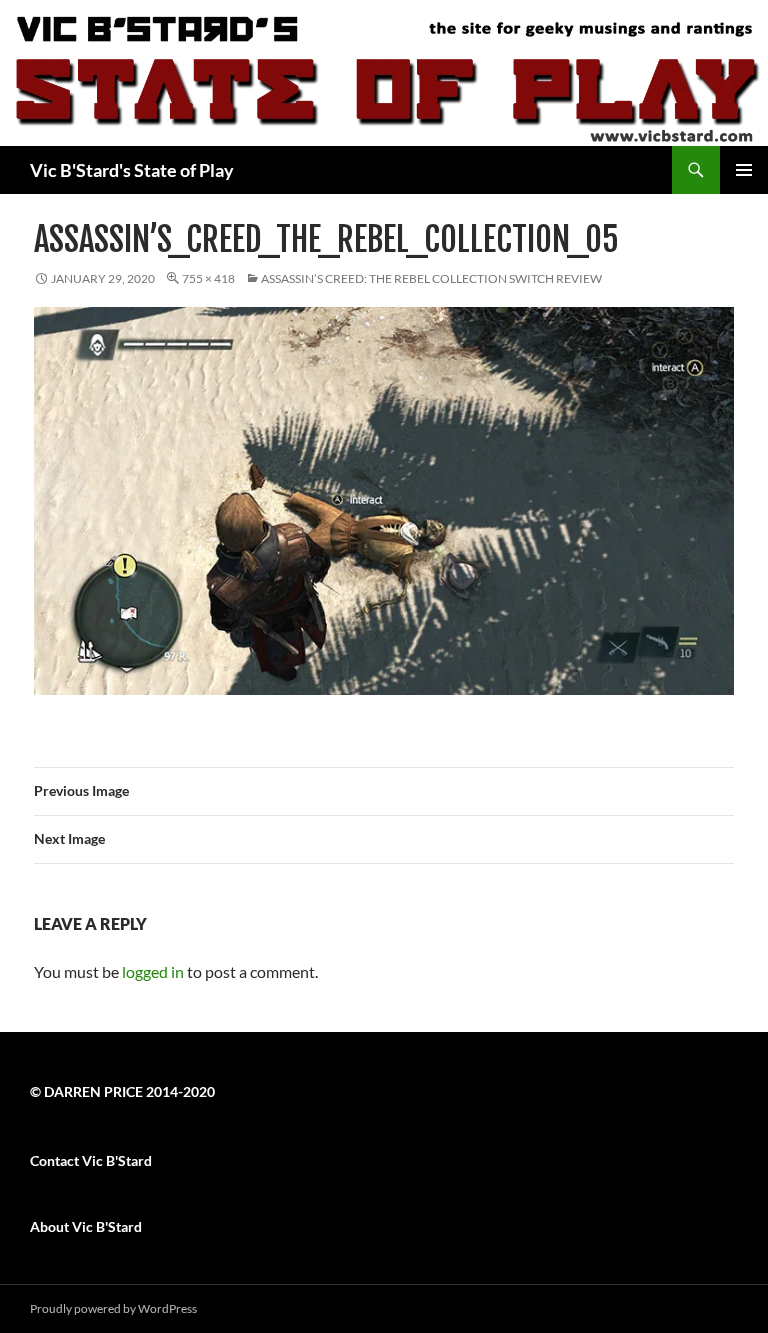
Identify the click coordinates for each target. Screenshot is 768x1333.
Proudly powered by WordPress (113, 1308)
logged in (153, 971)
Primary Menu (744, 170)
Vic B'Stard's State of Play (132, 170)
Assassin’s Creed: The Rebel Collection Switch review (431, 278)
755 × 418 (208, 278)
